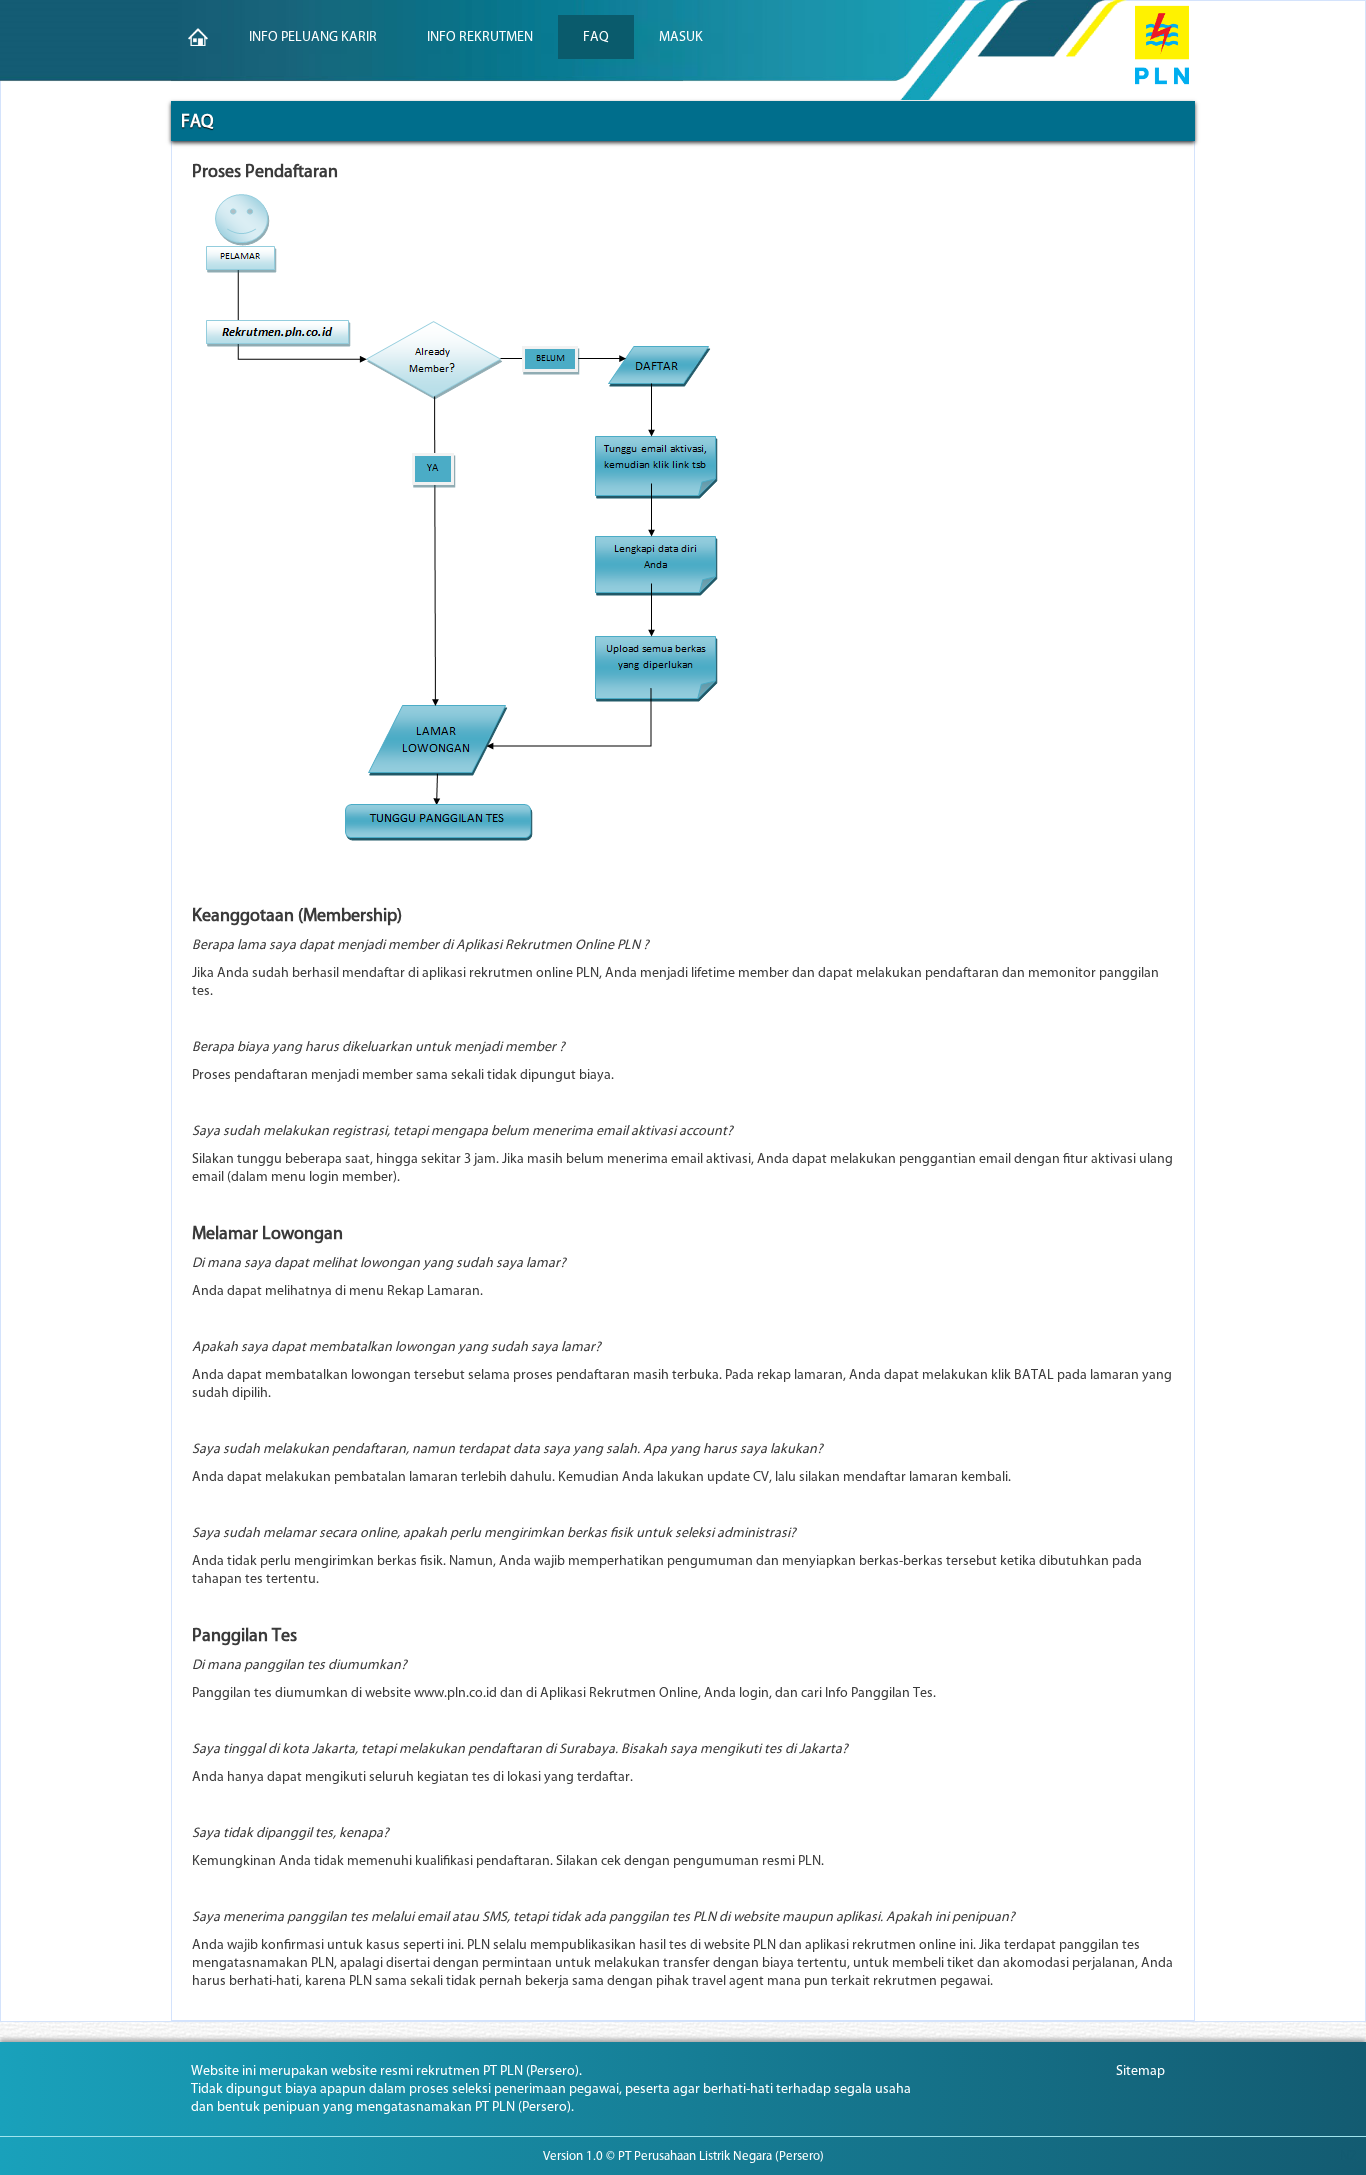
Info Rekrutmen (480, 36)
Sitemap (1140, 2070)
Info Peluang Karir (313, 36)
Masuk (681, 36)
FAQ (596, 36)
